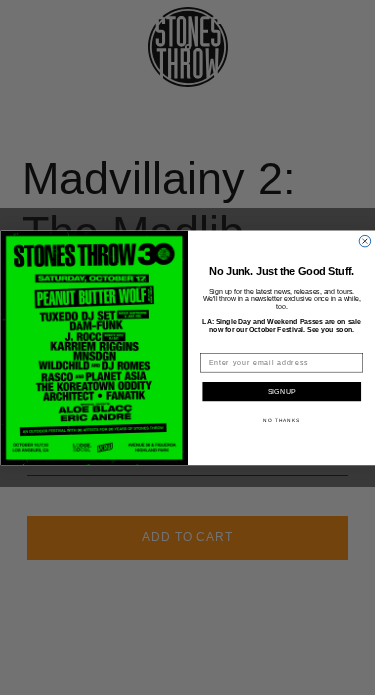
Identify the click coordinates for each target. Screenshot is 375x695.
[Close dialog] (365, 241)
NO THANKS (281, 419)
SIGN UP (281, 392)
